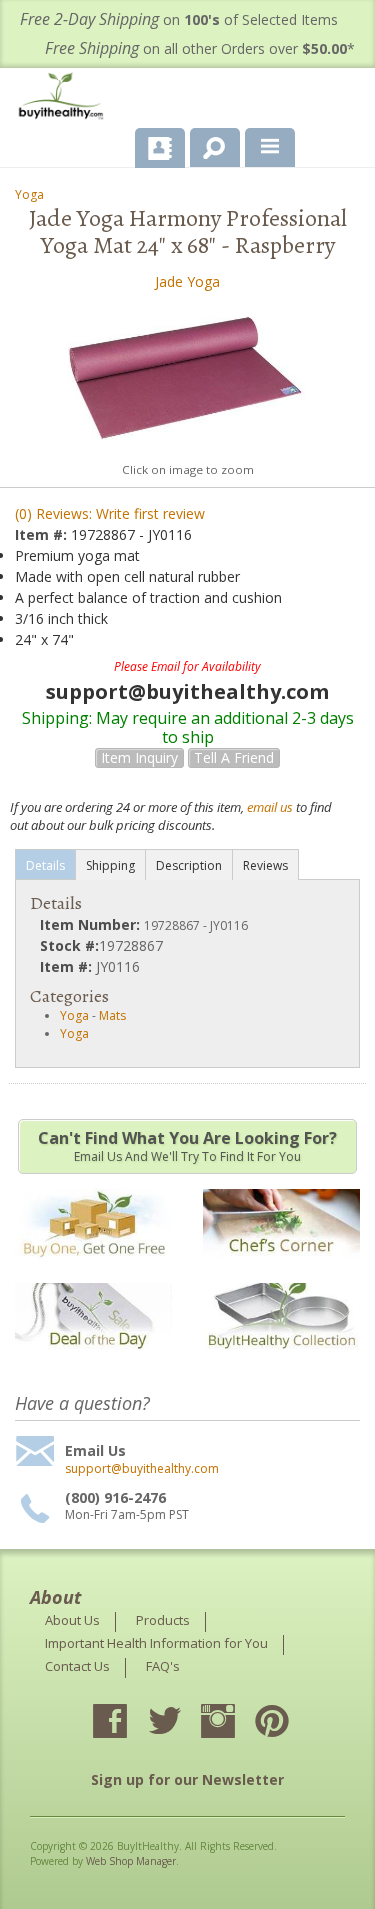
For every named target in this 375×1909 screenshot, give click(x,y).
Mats (112, 1015)
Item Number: (92, 924)
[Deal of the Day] (93, 1361)
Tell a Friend (234, 757)
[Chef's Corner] (281, 1268)
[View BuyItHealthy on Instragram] (236, 1723)
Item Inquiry (139, 757)
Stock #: (69, 945)
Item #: (43, 534)
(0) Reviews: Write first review (110, 513)
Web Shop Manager (131, 1861)
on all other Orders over (200, 48)
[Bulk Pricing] (281, 1361)
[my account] (160, 148)
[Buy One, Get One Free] (93, 1268)
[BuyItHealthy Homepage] (65, 98)
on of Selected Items (179, 19)
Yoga (29, 194)
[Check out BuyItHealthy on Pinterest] (290, 1723)
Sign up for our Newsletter (187, 1779)
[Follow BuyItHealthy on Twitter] (182, 1723)
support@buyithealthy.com (142, 1469)
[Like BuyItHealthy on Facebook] (128, 1723)
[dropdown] (270, 148)
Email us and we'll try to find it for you (187, 1146)
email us (270, 807)
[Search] (207, 144)
